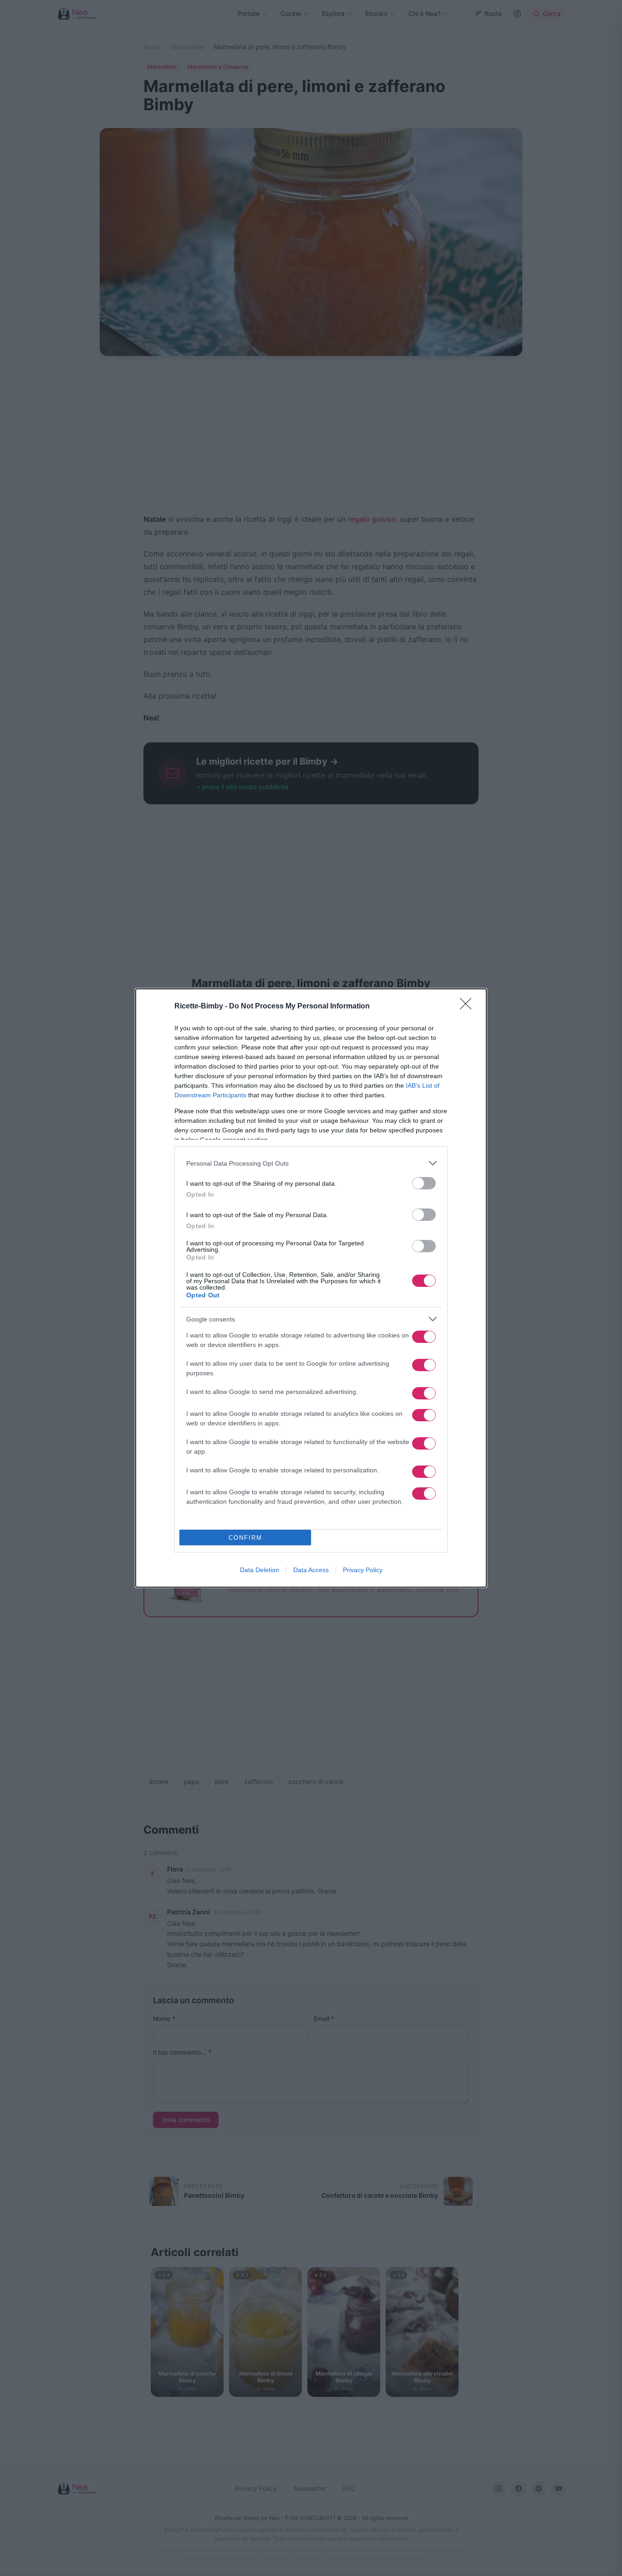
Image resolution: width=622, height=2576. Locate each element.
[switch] (424, 1183)
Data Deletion (260, 1570)
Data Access (311, 1570)
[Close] (469, 1007)
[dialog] (311, 1288)
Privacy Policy (363, 1570)
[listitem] (311, 1163)
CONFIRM (245, 1538)
